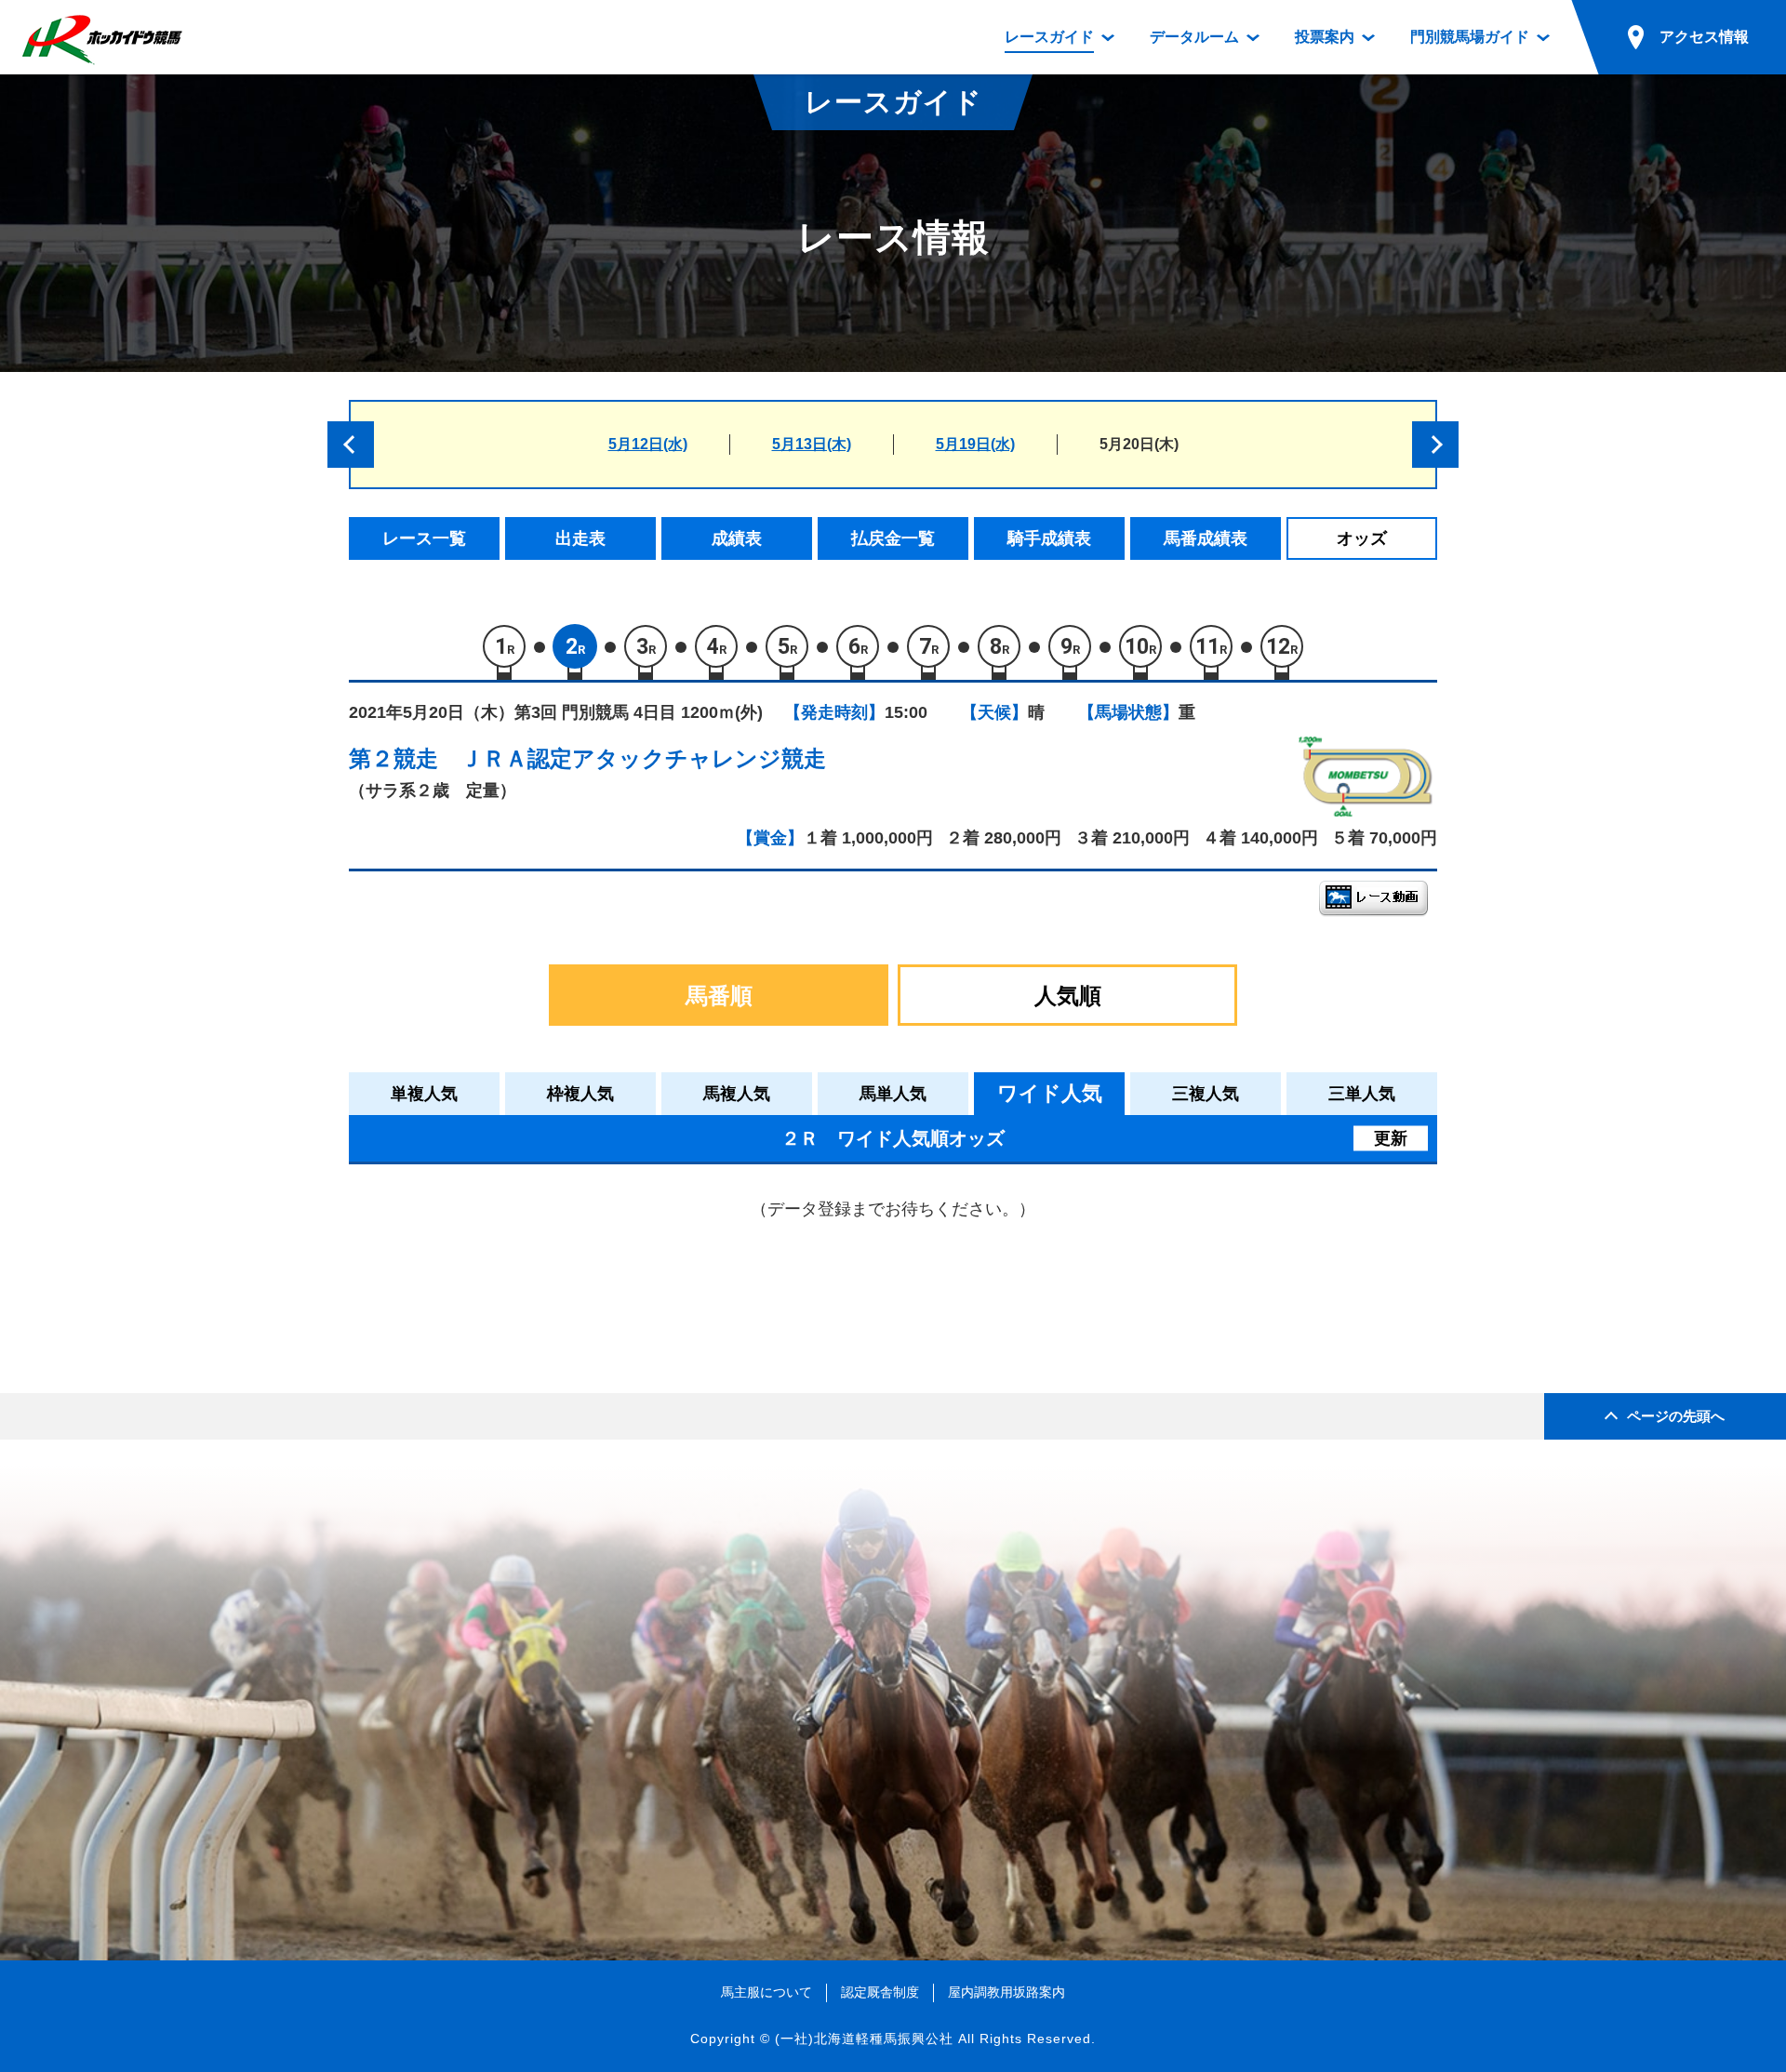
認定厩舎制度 (880, 1992)
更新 (1391, 1138)
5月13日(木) (812, 444)
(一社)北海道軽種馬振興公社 (864, 2039)
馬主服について (766, 1992)
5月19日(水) (975, 444)
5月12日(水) (648, 444)
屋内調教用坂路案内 (1006, 1992)
